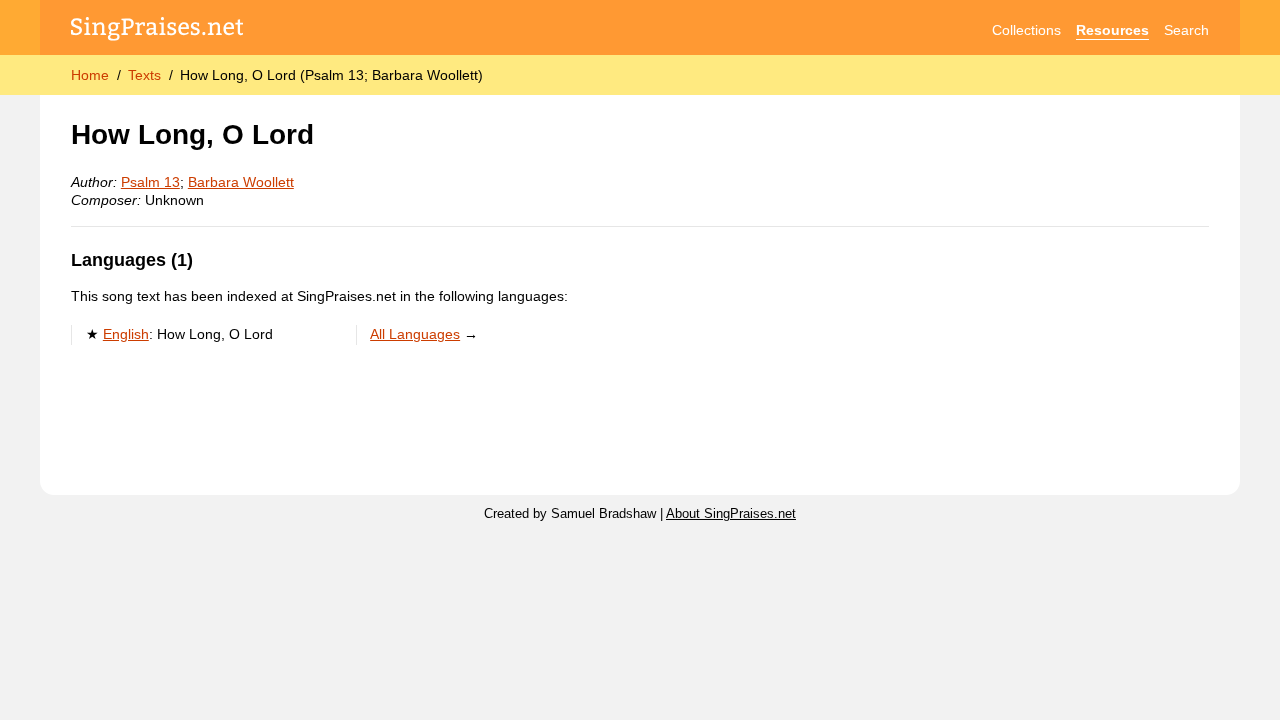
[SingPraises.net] (157, 30)
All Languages (415, 334)
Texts (144, 75)
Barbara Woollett (241, 182)
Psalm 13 (150, 182)
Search (1186, 30)
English (126, 334)
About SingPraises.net (731, 514)
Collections (1026, 30)
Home (90, 75)
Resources (1112, 30)
